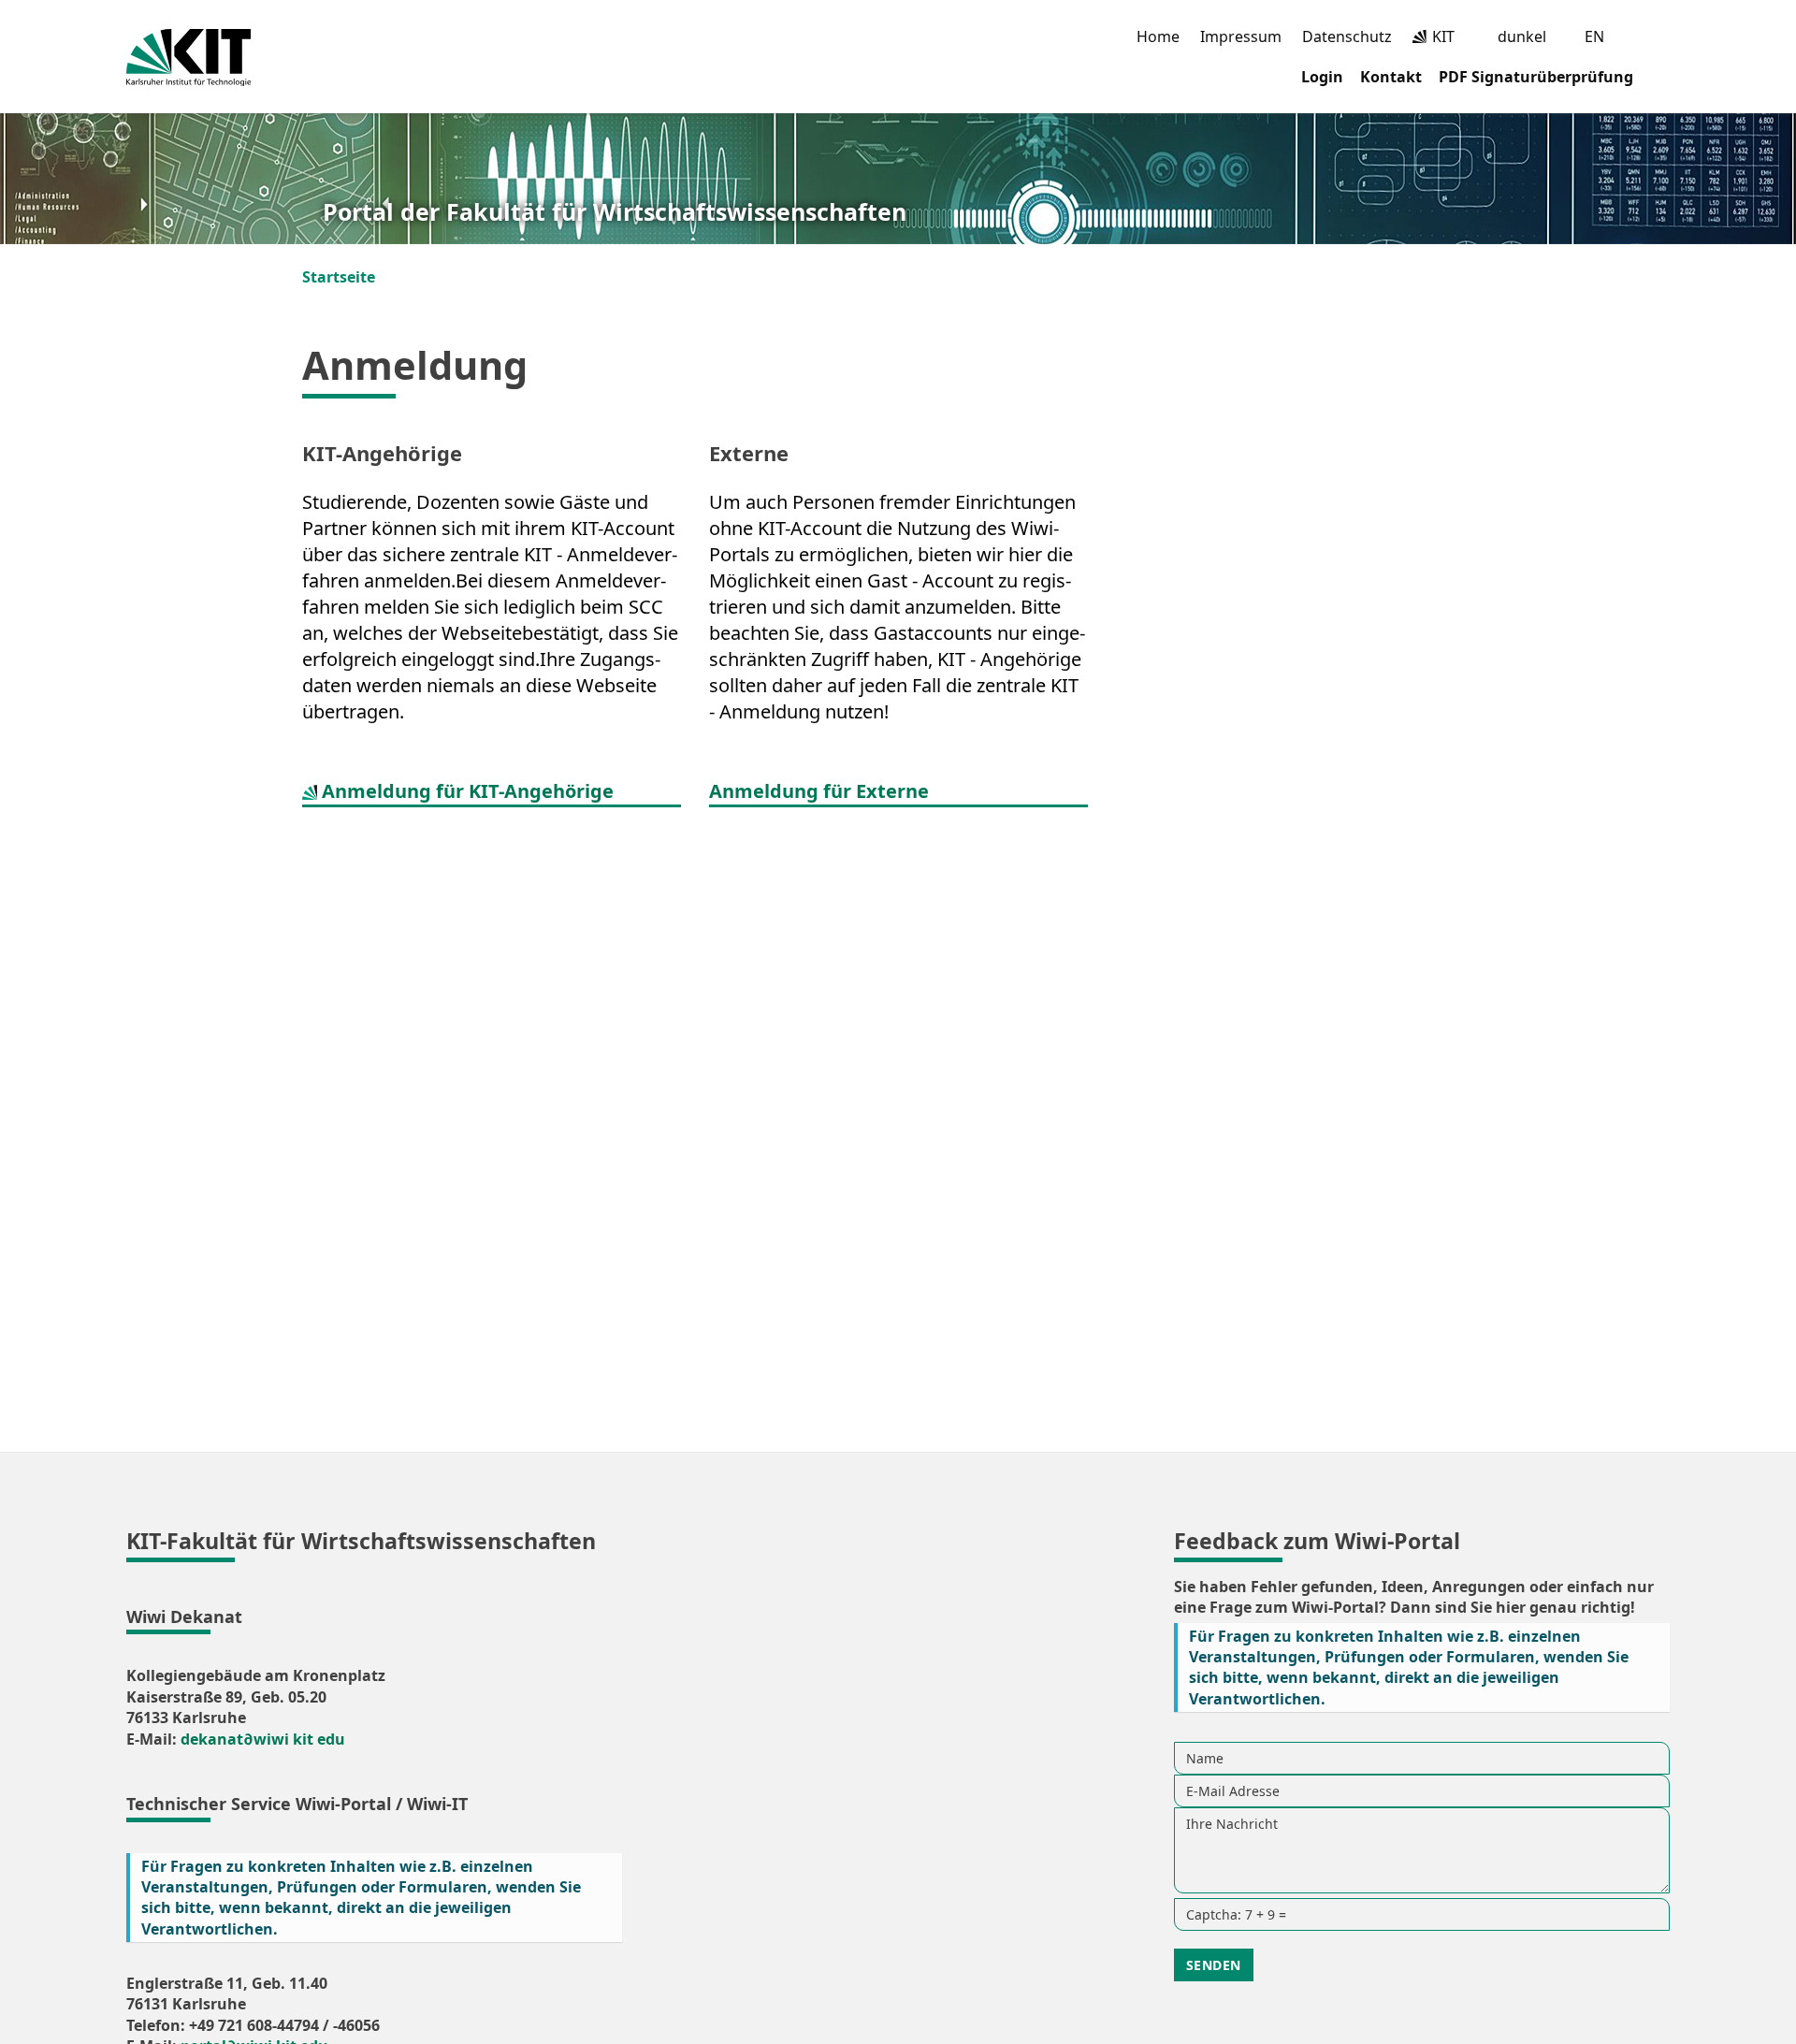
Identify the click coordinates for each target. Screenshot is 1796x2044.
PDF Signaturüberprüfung (1536, 77)
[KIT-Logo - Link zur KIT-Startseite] (188, 58)
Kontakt (1391, 77)
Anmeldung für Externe (819, 791)
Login (1322, 77)
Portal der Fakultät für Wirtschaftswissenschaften (615, 212)
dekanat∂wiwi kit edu (263, 1739)
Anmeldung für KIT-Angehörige (465, 791)
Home (1158, 36)
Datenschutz (1347, 36)
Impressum (1241, 36)
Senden (1214, 1965)
